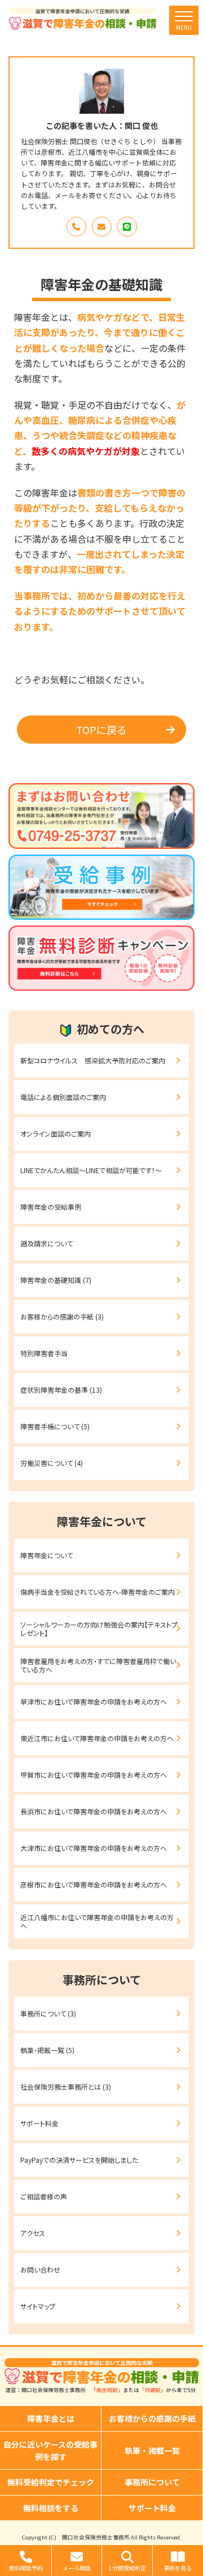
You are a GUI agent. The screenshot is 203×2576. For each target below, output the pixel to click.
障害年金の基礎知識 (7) (56, 1280)
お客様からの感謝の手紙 (152, 2418)
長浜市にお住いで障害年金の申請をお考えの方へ (94, 1811)
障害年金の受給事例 (51, 1207)
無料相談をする (51, 2508)
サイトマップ (38, 2306)
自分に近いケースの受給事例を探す (50, 2450)
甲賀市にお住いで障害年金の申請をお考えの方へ (94, 1775)
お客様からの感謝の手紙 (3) (62, 1316)
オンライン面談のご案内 (56, 1133)
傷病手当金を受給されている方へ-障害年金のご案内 (98, 1592)
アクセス (33, 2233)
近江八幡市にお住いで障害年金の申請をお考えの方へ (97, 1921)
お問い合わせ (40, 2269)
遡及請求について (47, 1243)
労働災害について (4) (52, 1463)
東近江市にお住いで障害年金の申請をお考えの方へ (97, 1738)
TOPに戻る (101, 730)
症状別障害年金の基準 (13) (61, 1390)
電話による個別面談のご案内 (63, 1097)
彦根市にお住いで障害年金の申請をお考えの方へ (94, 1884)
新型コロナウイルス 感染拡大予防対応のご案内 (93, 1060)
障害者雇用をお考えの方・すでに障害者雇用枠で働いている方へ (98, 1665)
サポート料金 (39, 2123)
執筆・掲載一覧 (152, 2450)
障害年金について (47, 1555)
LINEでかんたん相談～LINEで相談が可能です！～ (91, 1170)
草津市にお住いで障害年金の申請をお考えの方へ (94, 1701)
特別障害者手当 (44, 1353)
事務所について (152, 2482)
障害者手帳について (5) (55, 1426)
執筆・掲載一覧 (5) (47, 2050)
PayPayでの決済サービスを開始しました (79, 2160)
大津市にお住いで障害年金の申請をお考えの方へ (94, 1848)
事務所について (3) (48, 2013)
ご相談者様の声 (44, 2196)
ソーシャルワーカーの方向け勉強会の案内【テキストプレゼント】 (99, 1628)
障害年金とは (51, 2418)
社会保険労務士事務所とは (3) (66, 2087)
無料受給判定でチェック (51, 2482)
